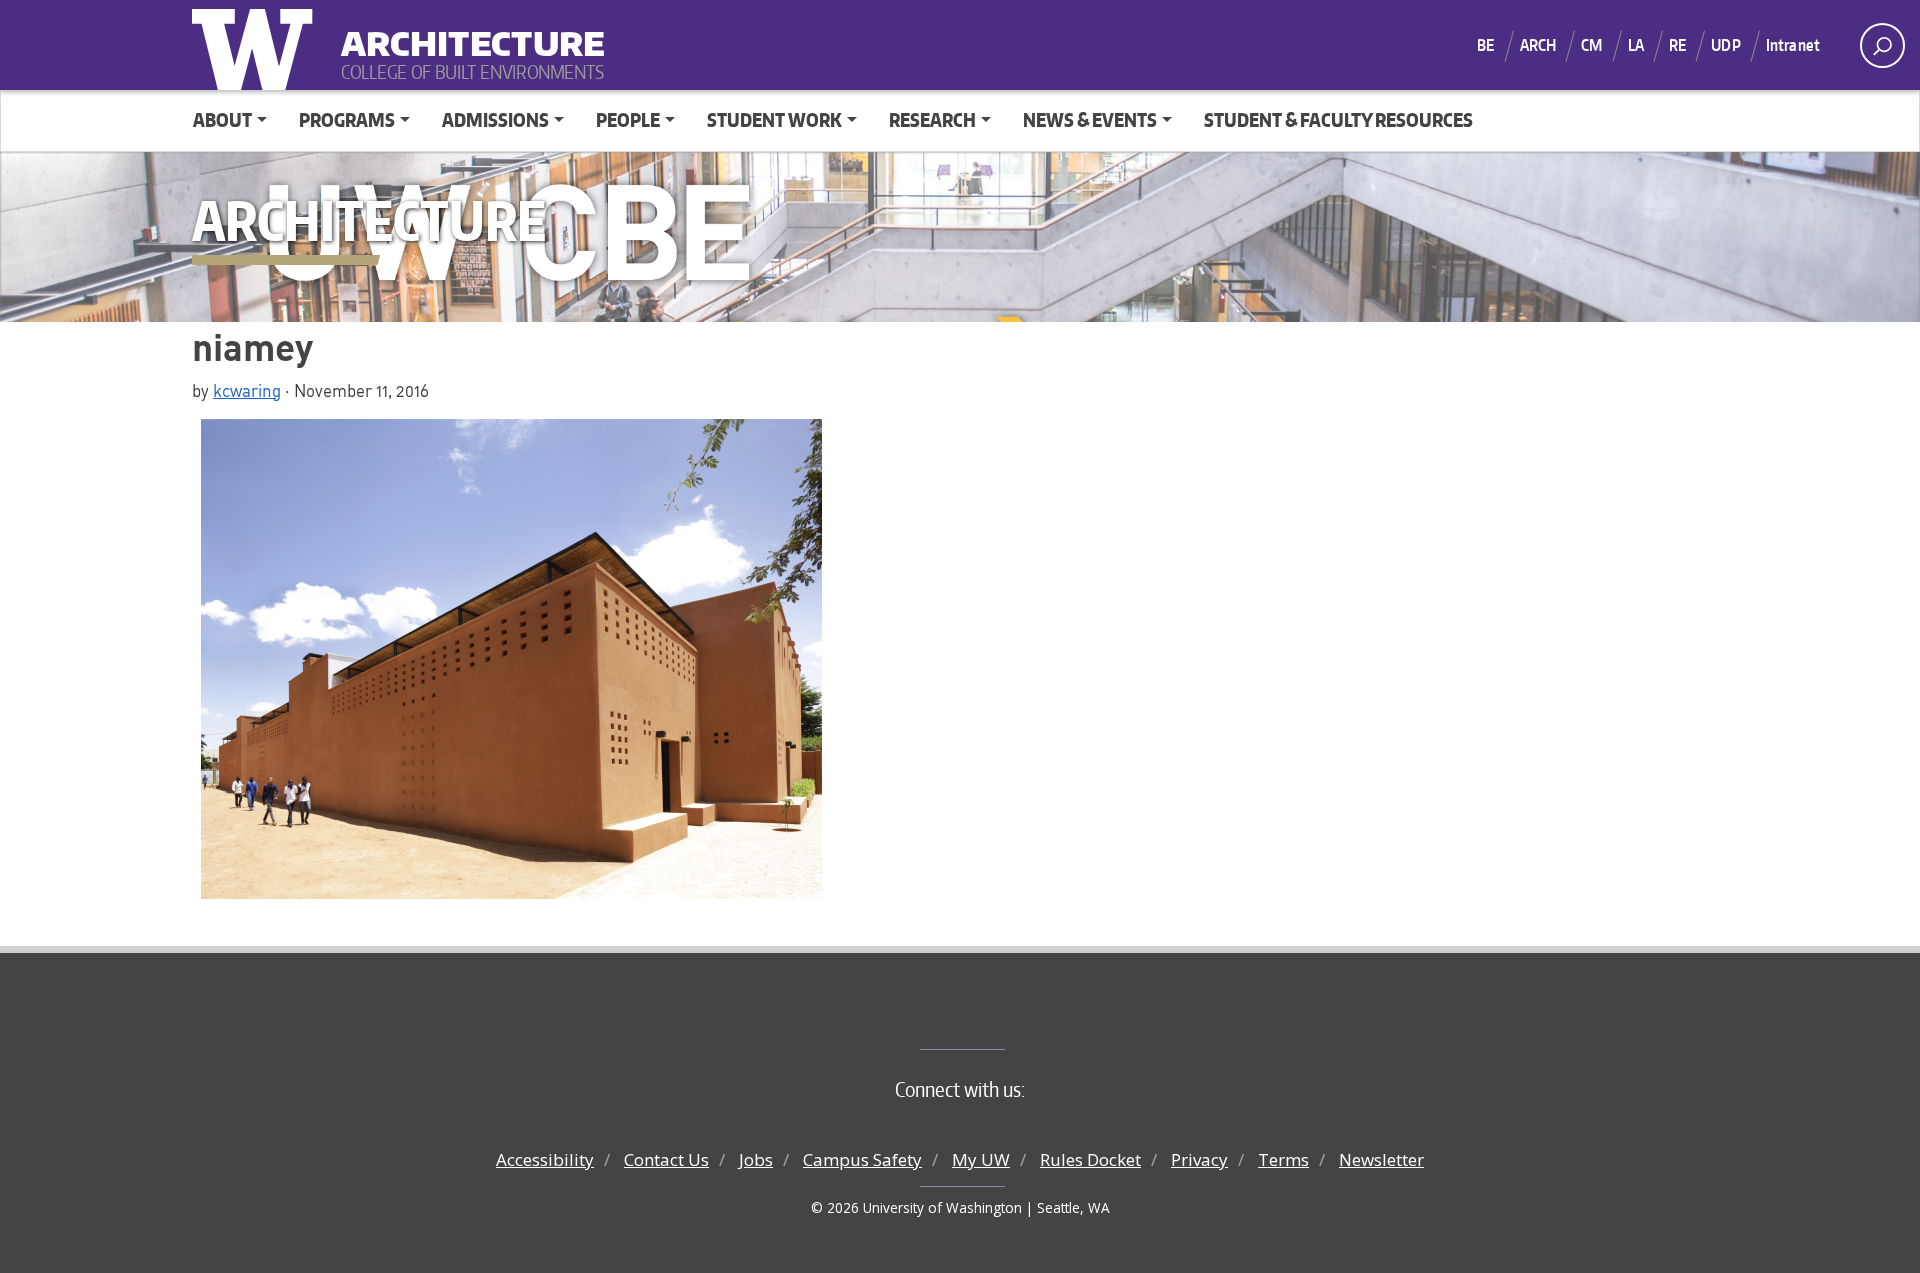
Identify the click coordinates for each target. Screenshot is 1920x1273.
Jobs (756, 1159)
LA (1636, 45)
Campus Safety (862, 1159)
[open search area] (1882, 45)
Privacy (1199, 1159)
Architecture (465, 30)
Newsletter (1381, 1159)
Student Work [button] (774, 119)
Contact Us (666, 1159)
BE (1485, 45)
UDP (1725, 45)
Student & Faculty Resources (1338, 119)
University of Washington (257, 45)
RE (1677, 45)
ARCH (1538, 45)
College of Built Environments (1000, 1016)
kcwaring (247, 390)
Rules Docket (1090, 1159)
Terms (1283, 1159)
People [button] (628, 119)
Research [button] (932, 119)
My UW (981, 1159)
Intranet (1793, 45)
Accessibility (545, 1159)
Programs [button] (347, 119)
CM (1591, 45)
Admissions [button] (495, 119)
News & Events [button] (1090, 119)
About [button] (222, 119)
